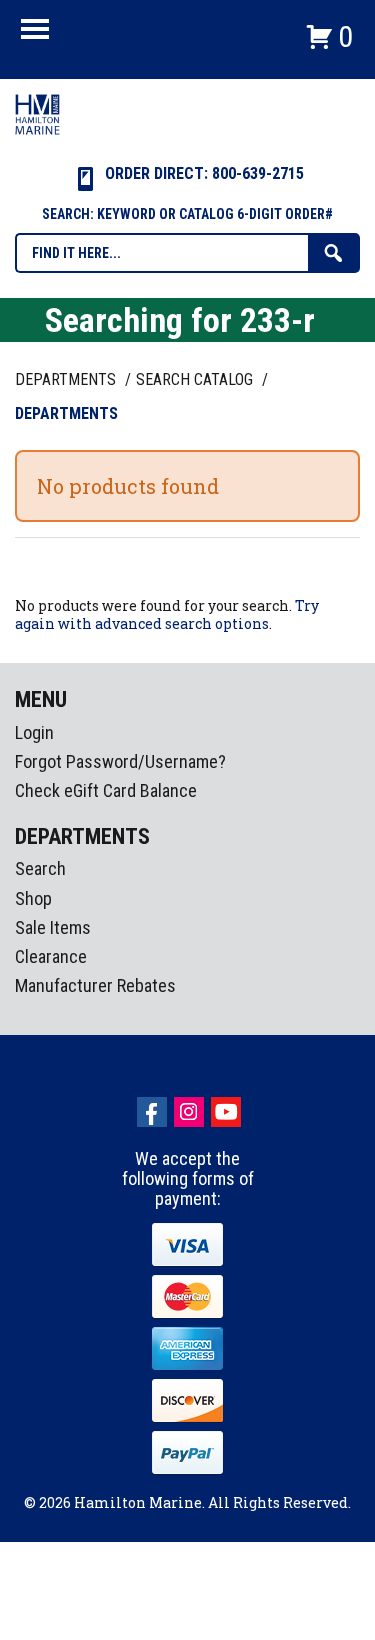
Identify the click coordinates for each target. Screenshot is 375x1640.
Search (40, 868)
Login (34, 732)
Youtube (226, 1112)
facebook (152, 1112)
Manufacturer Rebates (95, 985)
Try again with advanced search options (167, 614)
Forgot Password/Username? (120, 761)
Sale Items (53, 927)
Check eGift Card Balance (106, 790)
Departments (67, 379)
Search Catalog (196, 379)
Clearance (51, 956)
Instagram (189, 1112)
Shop (33, 898)
